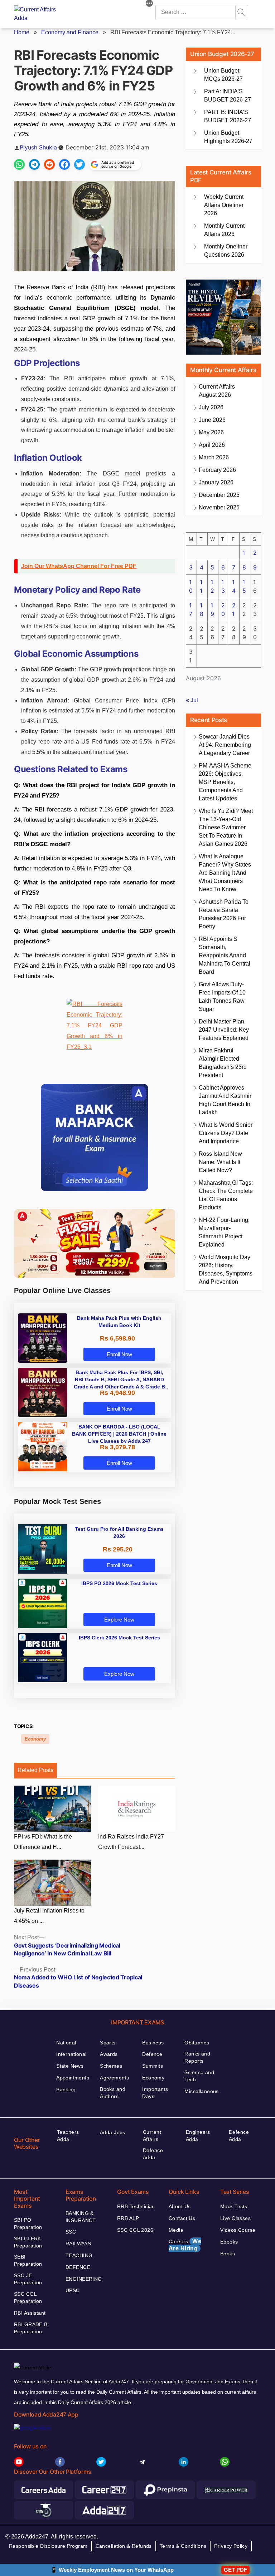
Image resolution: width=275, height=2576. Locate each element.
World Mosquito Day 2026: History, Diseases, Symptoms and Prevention (226, 1269)
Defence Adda (153, 2154)
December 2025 (219, 495)
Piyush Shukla (38, 147)
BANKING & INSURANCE (81, 2217)
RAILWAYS (78, 2244)
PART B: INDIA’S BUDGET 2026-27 (228, 116)
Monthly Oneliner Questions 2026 (226, 251)
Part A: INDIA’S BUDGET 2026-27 (228, 95)
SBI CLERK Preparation (28, 2242)
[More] (149, 4)
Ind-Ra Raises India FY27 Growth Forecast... (131, 1842)
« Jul (192, 700)
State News (70, 2066)
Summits (153, 2066)
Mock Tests (234, 2206)
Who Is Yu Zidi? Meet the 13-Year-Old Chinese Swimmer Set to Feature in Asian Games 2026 (226, 827)
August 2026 (217, 391)
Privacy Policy (231, 2546)
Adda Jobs (113, 2132)
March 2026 (214, 457)
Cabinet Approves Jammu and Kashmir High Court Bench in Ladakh (225, 1100)
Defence (152, 2054)
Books (228, 2254)
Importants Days (155, 2093)
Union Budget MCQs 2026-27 (223, 75)
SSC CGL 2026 (135, 2230)
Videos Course (238, 2230)
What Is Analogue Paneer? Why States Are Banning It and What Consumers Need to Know (225, 873)
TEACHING (79, 2255)
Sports (108, 2043)
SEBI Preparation (28, 2260)
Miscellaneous (201, 2091)
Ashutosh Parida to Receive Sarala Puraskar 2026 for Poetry (224, 914)
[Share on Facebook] (64, 164)
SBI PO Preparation (28, 2224)
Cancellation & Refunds (124, 2546)
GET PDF (235, 2570)
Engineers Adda (198, 2136)
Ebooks (229, 2242)
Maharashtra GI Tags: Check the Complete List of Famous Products (226, 1195)
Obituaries (197, 2043)
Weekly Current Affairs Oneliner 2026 (224, 205)
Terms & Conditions (183, 2546)
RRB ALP (128, 2218)
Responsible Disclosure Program (48, 2546)
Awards (109, 2054)
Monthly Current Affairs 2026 (224, 230)
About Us (180, 2206)
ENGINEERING (84, 2279)
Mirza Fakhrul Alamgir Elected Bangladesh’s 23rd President (223, 1063)
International (71, 2054)
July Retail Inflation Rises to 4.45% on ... (49, 1916)
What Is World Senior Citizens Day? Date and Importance (226, 1133)
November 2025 (219, 507)
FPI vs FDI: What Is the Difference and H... (43, 1842)
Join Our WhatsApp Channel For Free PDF (79, 566)
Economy (35, 1739)
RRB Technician (136, 2206)
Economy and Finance (70, 32)
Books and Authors (113, 2093)
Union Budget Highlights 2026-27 (228, 137)
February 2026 (217, 470)
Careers (185, 2245)
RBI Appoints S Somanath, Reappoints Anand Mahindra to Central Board (225, 955)
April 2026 (212, 445)
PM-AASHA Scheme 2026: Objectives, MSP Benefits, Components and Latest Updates (225, 782)
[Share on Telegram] (34, 164)
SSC (71, 2232)
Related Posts (35, 1770)
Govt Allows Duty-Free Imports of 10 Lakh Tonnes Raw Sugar (222, 997)
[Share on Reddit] (49, 164)
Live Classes (235, 2218)
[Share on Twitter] (79, 164)
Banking (66, 2089)
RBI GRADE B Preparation (31, 2328)
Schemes (111, 2066)
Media (176, 2230)
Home (22, 32)
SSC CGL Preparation (28, 2298)
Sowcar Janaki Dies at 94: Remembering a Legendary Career (225, 745)
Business (153, 2043)
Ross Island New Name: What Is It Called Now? (220, 1162)
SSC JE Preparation (28, 2279)
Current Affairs (152, 2136)
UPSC (73, 2290)
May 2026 (211, 432)
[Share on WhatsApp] (19, 164)
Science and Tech (199, 2076)
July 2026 (211, 407)
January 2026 (216, 482)
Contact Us (182, 2218)
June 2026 (212, 420)
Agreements (114, 2078)
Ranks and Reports (197, 2057)
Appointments (73, 2078)
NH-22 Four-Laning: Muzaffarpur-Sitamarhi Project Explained (224, 1232)
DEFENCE (78, 2267)
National (66, 2043)
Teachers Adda (68, 2136)
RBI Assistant (30, 2313)
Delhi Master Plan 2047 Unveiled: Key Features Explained (224, 1030)
